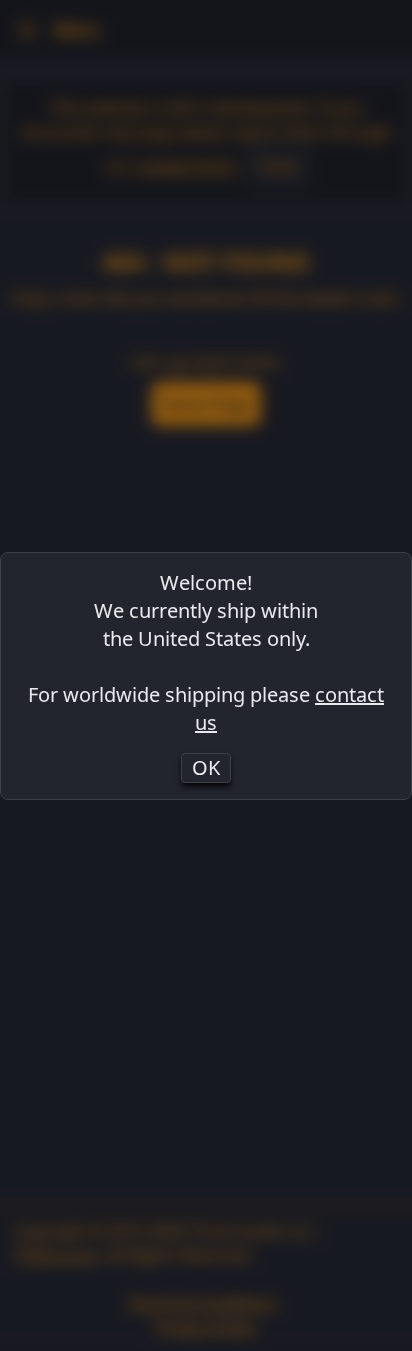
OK (206, 767)
